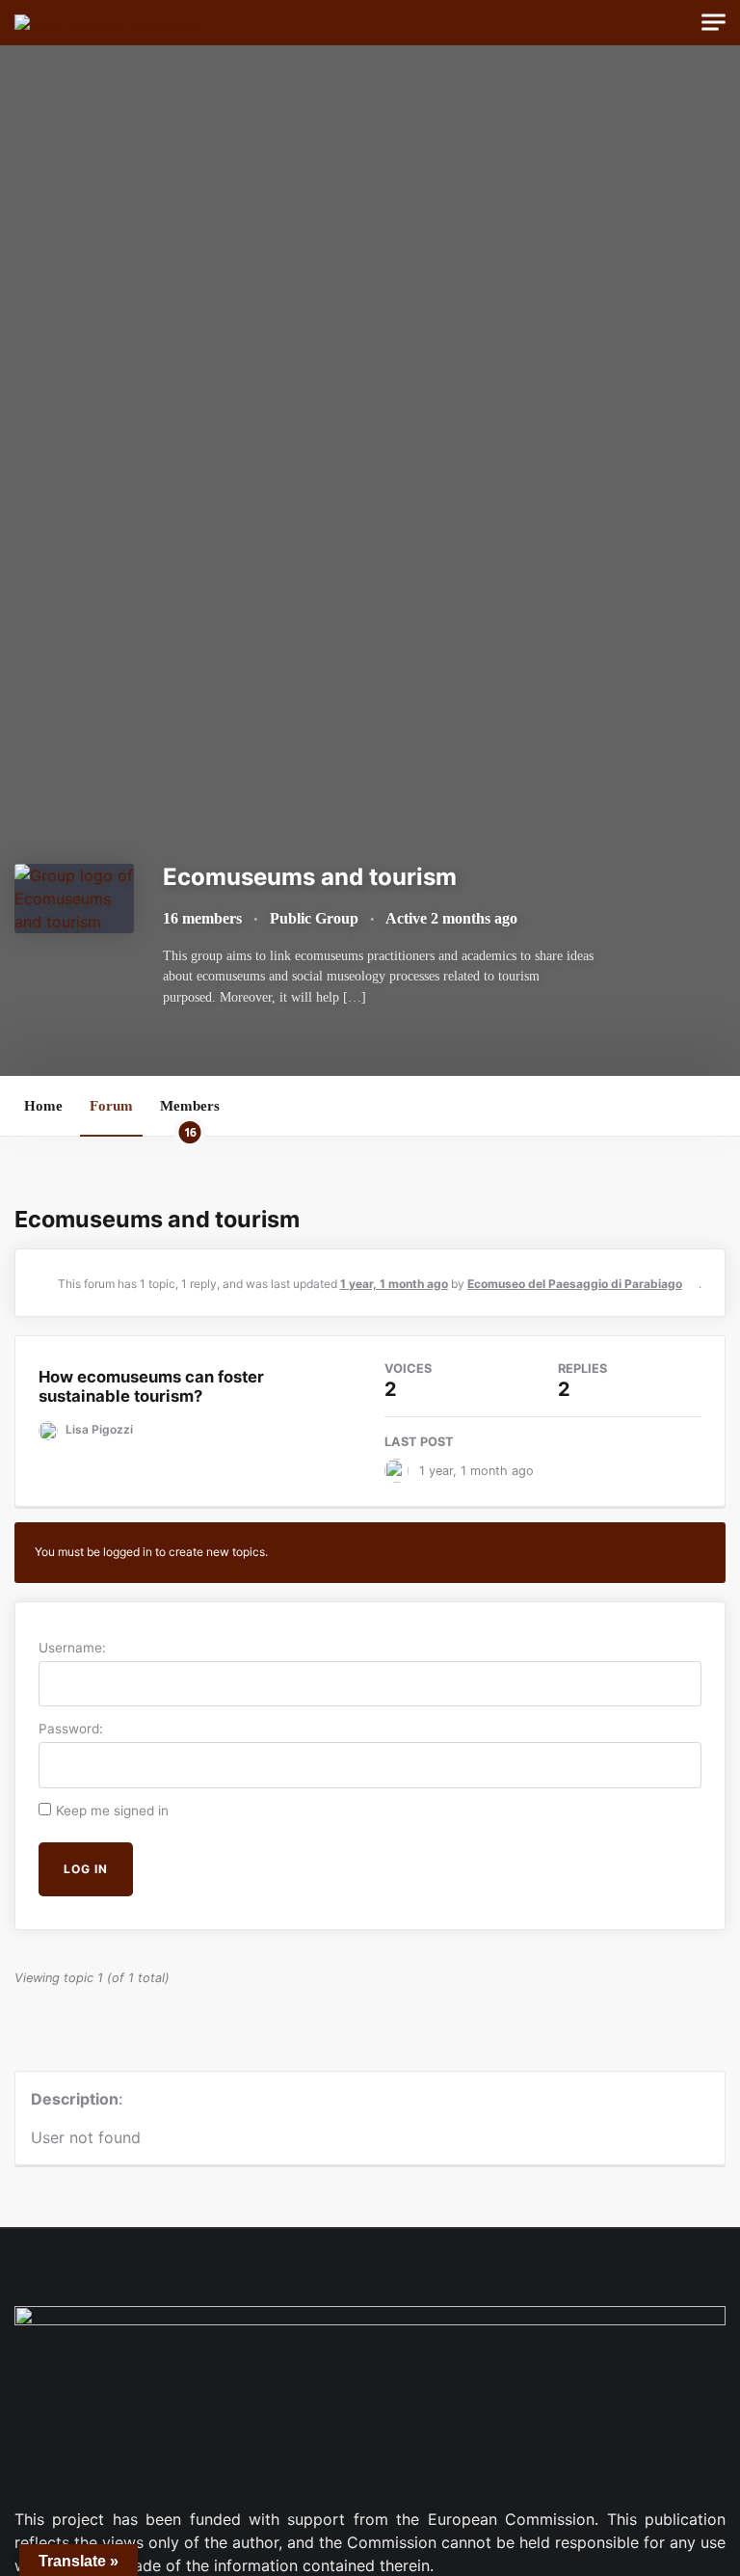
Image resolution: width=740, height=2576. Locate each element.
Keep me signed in (112, 1811)
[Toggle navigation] (714, 23)
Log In (86, 1869)
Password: (71, 1729)
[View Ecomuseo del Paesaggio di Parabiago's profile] (402, 1470)
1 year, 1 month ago (394, 1284)
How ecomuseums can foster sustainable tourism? (151, 1386)
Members (190, 1117)
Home (43, 1105)
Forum (111, 1105)
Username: (72, 1648)
